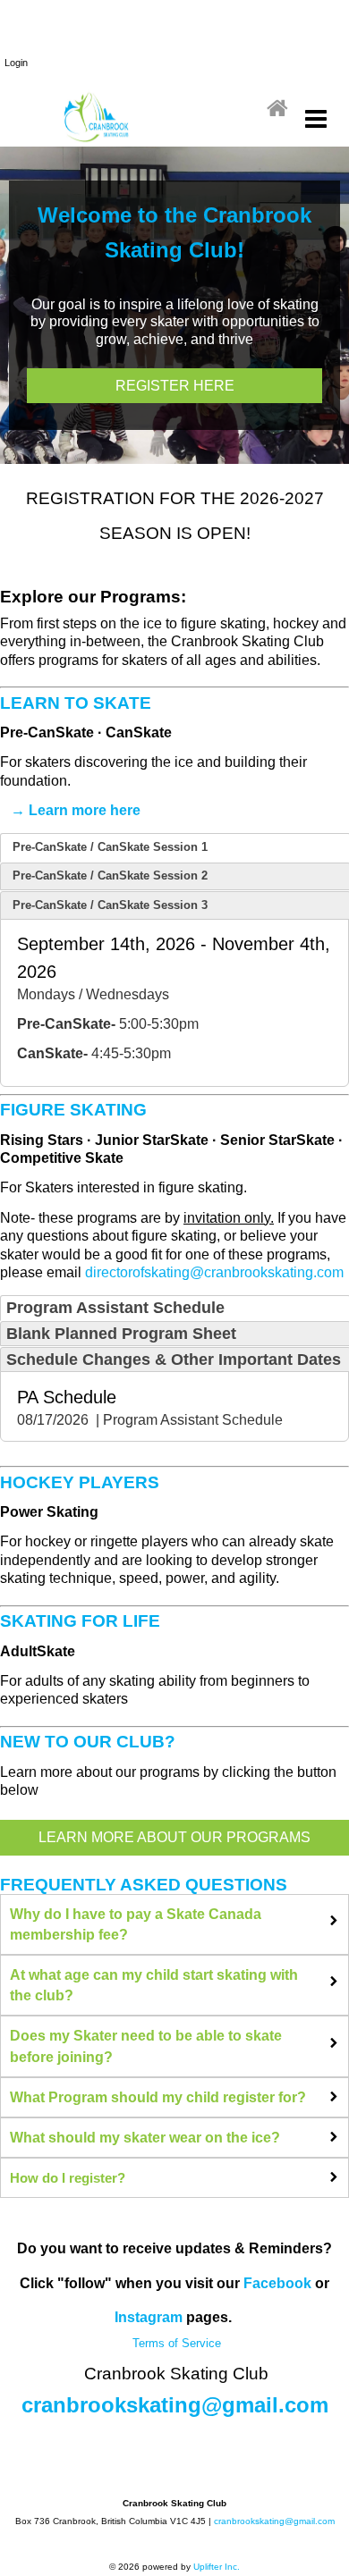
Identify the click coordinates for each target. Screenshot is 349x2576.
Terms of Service (175, 2343)
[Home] (277, 109)
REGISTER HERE (175, 386)
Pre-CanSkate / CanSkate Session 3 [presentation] (110, 905)
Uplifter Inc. (217, 2567)
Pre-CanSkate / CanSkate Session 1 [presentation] (110, 847)
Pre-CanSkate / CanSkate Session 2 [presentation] (110, 876)
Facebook (277, 2283)
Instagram (149, 2317)
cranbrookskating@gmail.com (175, 2405)
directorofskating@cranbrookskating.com (214, 1272)
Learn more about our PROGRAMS (174, 1837)
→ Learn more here (76, 810)
